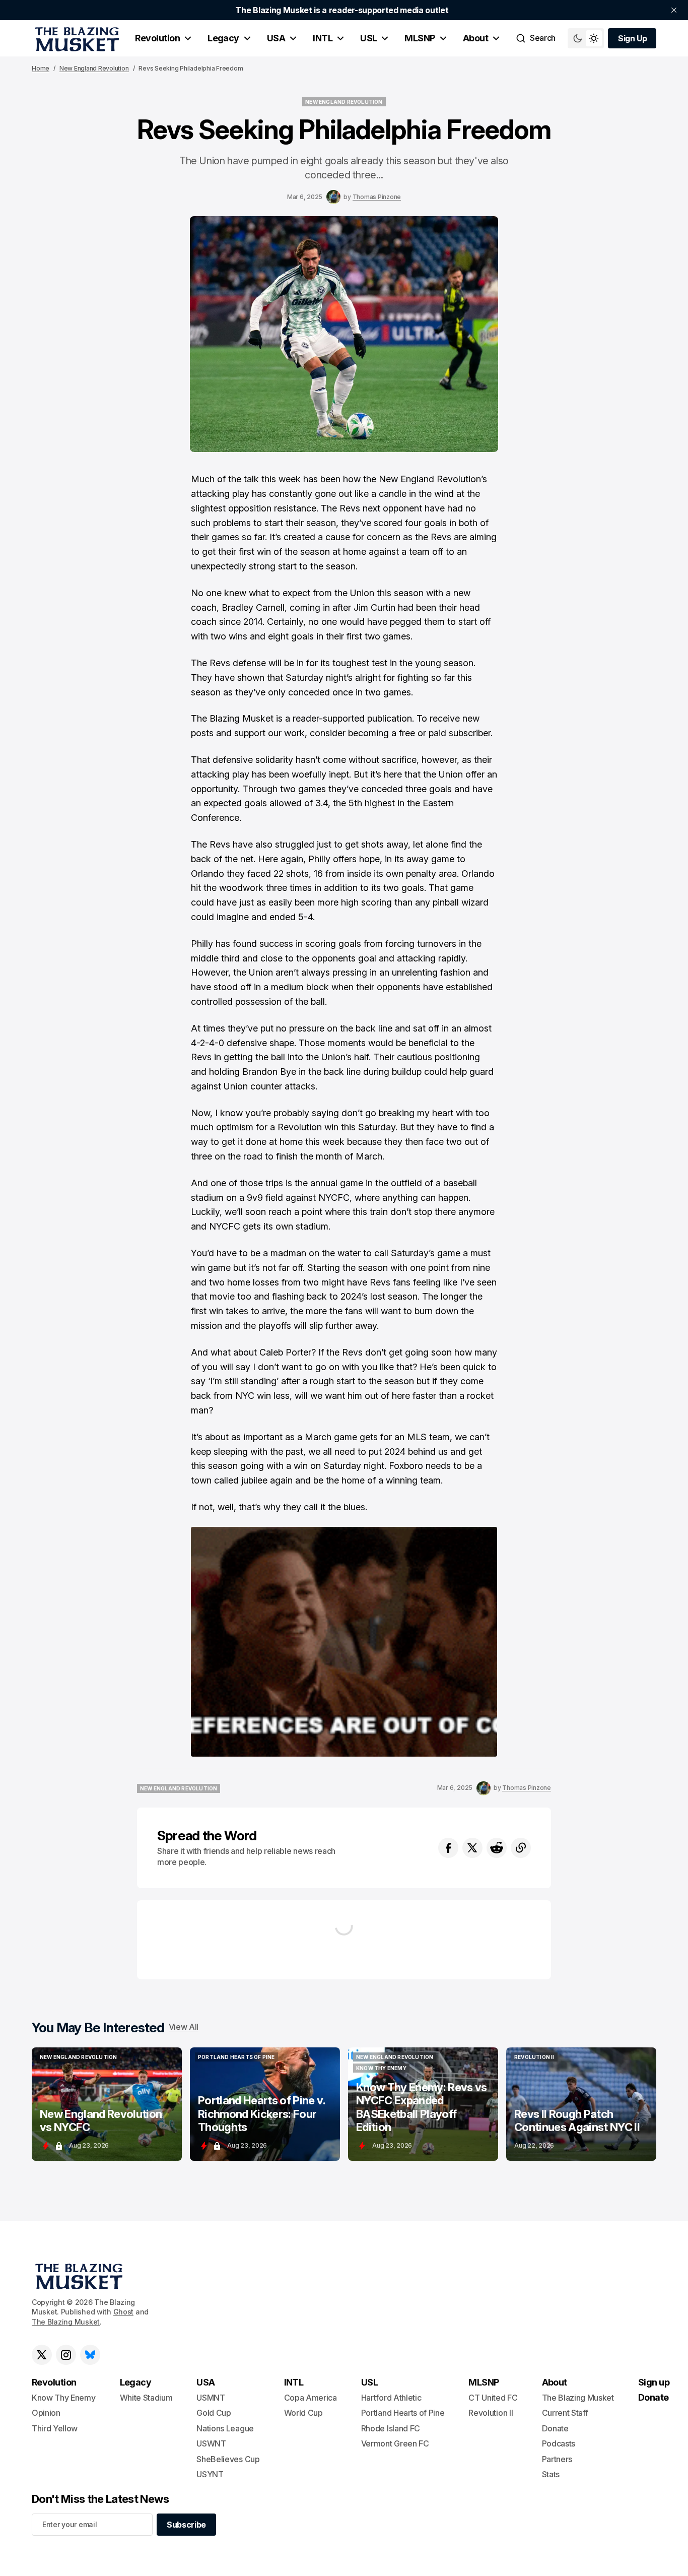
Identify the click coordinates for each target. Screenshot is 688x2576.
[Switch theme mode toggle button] (586, 38)
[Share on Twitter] (472, 1848)
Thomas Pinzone (377, 197)
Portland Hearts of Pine (403, 2413)
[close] (674, 10)
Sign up (654, 2382)
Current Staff (565, 2413)
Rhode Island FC (391, 2428)
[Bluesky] (90, 2355)
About (475, 38)
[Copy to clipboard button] (521, 1848)
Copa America (311, 2398)
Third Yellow (55, 2428)
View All (184, 2027)
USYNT (210, 2474)
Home (41, 68)
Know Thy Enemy (64, 2398)
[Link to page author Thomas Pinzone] (333, 197)
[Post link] (107, 2104)
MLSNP (420, 38)
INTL (323, 38)
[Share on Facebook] (448, 1848)
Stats (551, 2474)
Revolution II (491, 2413)
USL (368, 38)
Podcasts (559, 2443)
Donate (555, 2428)
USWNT (211, 2443)
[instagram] (66, 2355)
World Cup (303, 2413)
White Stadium (146, 2398)
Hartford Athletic (391, 2398)
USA (276, 38)
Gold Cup (214, 2413)
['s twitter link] (42, 2355)
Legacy (223, 38)
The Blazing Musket (66, 2322)
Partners (557, 2459)
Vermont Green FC (395, 2443)
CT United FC (493, 2398)
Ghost (124, 2312)
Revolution (157, 38)
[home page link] (75, 38)
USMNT (211, 2398)
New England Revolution (94, 68)
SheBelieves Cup (228, 2459)
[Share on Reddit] (497, 1848)
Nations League (225, 2428)
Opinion (46, 2413)
